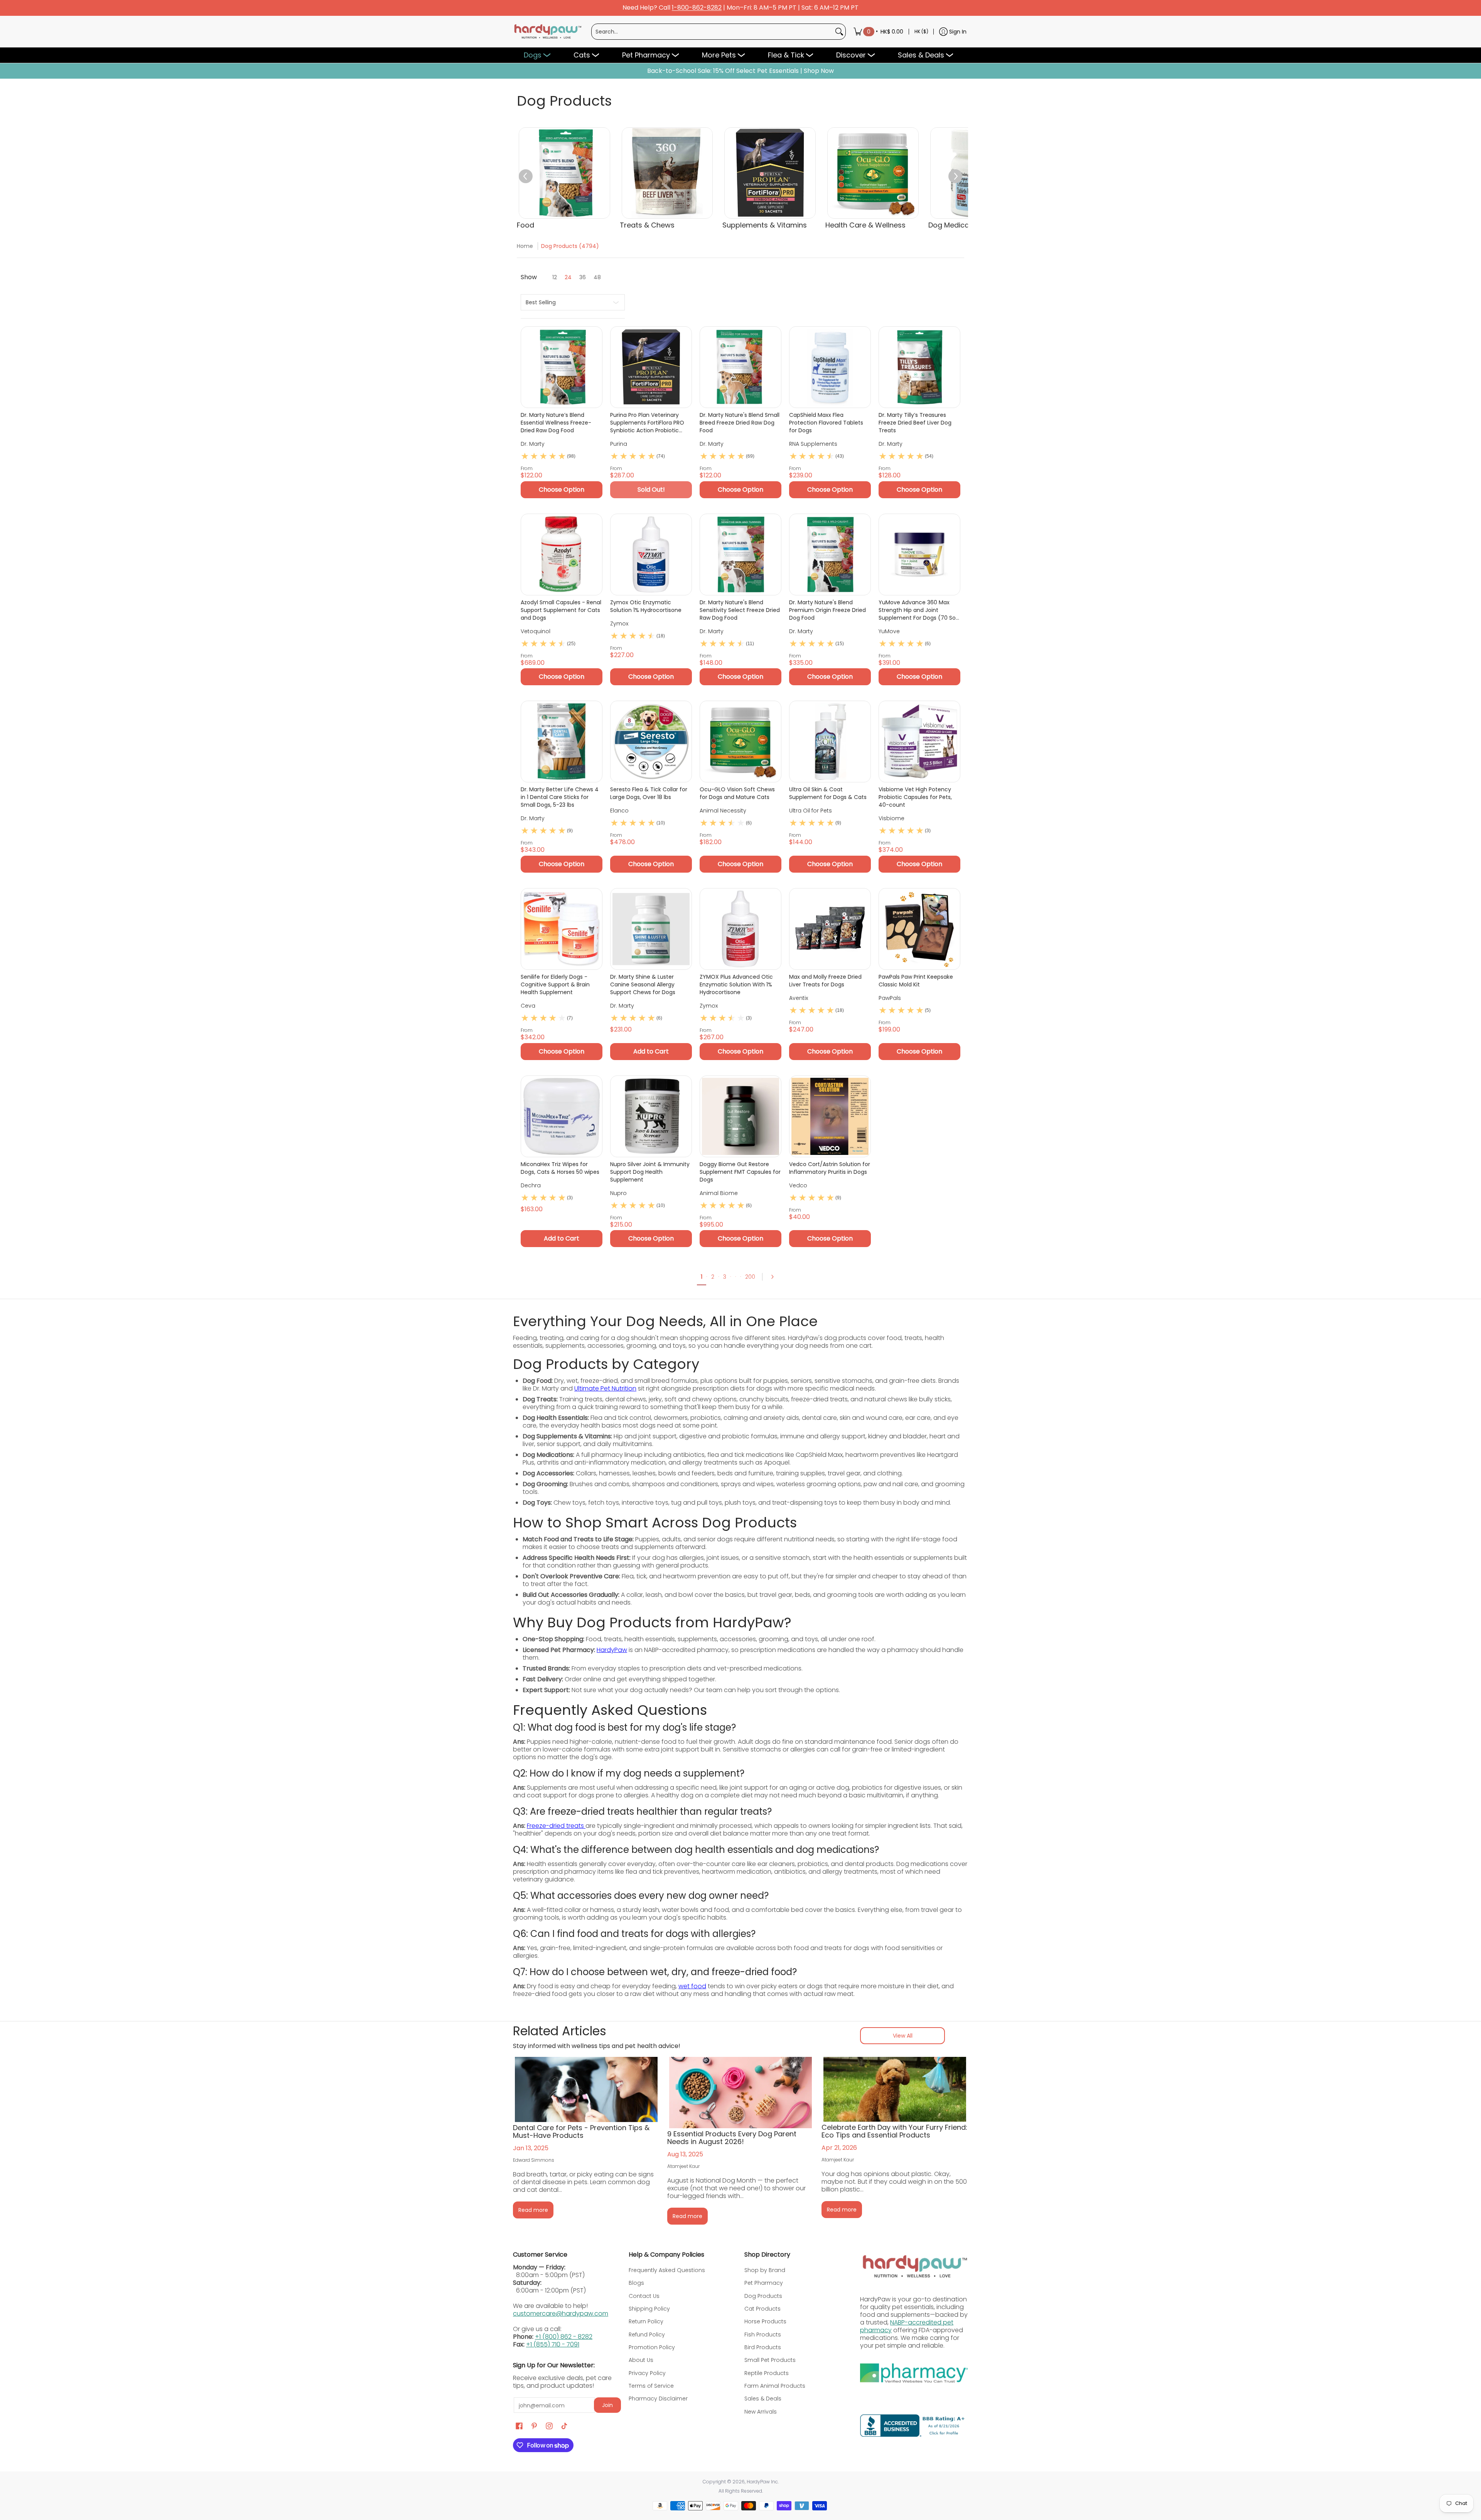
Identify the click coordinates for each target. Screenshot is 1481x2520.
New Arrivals (761, 2412)
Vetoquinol (536, 631)
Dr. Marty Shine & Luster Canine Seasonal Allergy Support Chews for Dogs (643, 984)
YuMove (889, 631)
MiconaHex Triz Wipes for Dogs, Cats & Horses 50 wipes (560, 1168)
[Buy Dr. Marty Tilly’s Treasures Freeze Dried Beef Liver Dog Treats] (919, 367)
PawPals (890, 998)
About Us (641, 2360)
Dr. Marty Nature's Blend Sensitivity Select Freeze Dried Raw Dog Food (740, 610)
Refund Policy (647, 2335)
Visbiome (891, 818)
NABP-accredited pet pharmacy (907, 2326)
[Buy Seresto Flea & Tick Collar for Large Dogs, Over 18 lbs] (651, 742)
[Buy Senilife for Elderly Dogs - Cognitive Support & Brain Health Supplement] (562, 929)
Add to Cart (651, 1051)
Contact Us (644, 2296)
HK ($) (921, 31)
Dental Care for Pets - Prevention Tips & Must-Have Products (581, 2131)
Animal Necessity (723, 811)
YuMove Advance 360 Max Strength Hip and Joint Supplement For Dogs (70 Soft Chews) (919, 610)
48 (597, 277)
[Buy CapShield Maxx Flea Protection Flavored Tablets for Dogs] (830, 367)
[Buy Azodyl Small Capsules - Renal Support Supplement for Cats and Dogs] (562, 555)
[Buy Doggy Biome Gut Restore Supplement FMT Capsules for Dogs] (740, 1116)
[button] (519, 2426)
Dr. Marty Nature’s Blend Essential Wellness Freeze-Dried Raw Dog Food (556, 423)
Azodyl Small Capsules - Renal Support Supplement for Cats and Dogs (561, 610)
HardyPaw (612, 1650)
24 (568, 277)
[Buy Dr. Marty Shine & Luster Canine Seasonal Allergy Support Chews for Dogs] (651, 929)
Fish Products (763, 2335)
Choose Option (562, 490)
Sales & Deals (763, 2399)
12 (555, 277)
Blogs (636, 2283)
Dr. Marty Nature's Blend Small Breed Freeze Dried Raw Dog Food (740, 423)
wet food (692, 1986)
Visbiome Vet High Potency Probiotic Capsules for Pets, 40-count (915, 797)
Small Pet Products (770, 2360)
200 (750, 1277)
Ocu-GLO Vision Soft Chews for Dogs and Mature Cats (737, 793)
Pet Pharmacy (764, 2283)
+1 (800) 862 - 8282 (564, 2337)
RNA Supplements (813, 444)
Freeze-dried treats (556, 1826)
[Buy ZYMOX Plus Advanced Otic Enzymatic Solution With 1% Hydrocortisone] (740, 929)
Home (525, 246)
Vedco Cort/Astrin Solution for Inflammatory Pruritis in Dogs (830, 1168)
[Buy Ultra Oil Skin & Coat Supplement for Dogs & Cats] (830, 742)
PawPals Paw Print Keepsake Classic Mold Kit (916, 981)
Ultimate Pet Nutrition (605, 1388)
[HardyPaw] (547, 32)
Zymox (619, 624)
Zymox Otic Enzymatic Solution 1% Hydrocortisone (646, 606)
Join (607, 2405)
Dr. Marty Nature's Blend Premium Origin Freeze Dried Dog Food (827, 610)
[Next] (955, 176)
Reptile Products (767, 2373)
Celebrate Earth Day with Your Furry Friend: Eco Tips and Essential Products (894, 2131)
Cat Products (762, 2309)
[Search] (839, 32)
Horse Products (765, 2321)
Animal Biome (719, 1193)
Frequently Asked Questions (667, 2270)
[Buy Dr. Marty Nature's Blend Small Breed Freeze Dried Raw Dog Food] (740, 367)
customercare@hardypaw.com (561, 2314)
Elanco (619, 811)
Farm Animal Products (775, 2386)
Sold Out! (651, 490)
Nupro (618, 1193)
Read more (533, 2210)
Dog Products (763, 2296)
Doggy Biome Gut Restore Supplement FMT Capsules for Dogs (740, 1172)
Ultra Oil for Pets (811, 811)
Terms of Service (651, 2386)
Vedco (798, 1185)
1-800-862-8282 (697, 8)
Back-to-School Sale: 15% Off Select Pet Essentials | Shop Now (740, 71)
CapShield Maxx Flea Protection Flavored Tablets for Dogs (826, 423)
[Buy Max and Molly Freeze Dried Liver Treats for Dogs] (830, 929)
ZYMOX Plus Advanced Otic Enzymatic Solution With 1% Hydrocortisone (736, 984)
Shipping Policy (649, 2309)
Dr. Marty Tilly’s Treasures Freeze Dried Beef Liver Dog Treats (915, 423)
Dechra (531, 1185)
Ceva (528, 1006)
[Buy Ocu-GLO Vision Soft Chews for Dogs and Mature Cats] (740, 742)
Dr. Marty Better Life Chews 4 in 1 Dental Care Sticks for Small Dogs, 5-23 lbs (560, 797)
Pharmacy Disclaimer (658, 2399)
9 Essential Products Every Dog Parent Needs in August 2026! (732, 2138)
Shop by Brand (765, 2270)
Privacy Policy (647, 2373)
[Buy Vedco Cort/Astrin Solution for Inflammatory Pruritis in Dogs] (830, 1116)
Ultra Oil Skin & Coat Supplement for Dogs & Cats (828, 793)
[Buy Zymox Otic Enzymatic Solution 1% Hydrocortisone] (651, 555)
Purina (619, 444)
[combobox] (712, 32)
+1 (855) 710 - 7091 (553, 2344)
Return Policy (646, 2321)
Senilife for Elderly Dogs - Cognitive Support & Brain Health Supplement (555, 984)
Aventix (799, 998)
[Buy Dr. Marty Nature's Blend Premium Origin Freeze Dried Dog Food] (830, 555)
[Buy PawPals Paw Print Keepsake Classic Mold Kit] (919, 929)
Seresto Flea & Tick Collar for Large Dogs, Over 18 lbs (649, 793)
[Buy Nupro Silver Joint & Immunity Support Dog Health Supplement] (651, 1116)
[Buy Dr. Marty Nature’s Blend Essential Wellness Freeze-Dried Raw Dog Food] (562, 367)
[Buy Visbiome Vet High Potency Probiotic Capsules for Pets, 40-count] (919, 742)
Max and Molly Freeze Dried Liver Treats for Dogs (825, 981)
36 (583, 277)
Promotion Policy (652, 2347)
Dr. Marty (533, 444)
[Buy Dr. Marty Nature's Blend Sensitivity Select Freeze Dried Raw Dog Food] (740, 555)
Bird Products (763, 2347)
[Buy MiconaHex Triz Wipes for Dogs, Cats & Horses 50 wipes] (562, 1116)
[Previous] (526, 176)
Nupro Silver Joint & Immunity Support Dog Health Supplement (650, 1172)
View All (903, 2036)
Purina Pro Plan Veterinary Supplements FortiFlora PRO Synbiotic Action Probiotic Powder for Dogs (647, 423)
